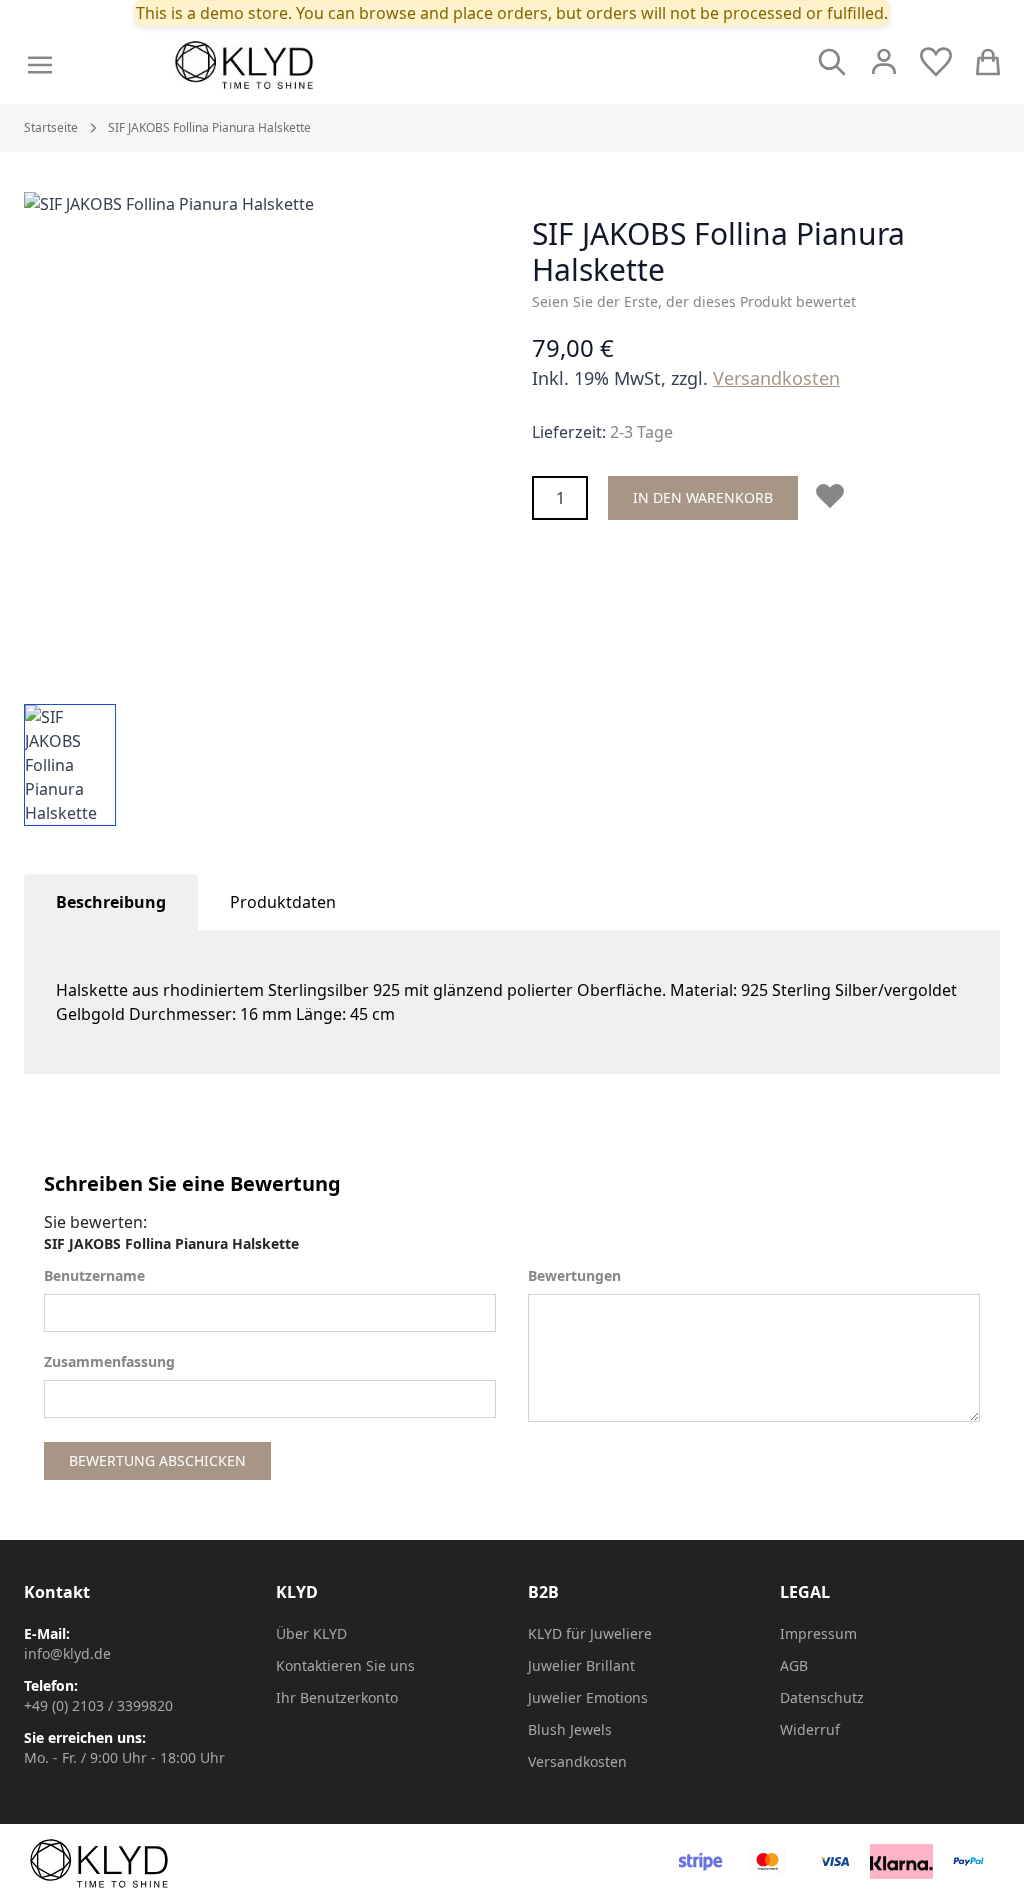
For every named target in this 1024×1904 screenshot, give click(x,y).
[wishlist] (936, 62)
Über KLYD (311, 1633)
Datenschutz (822, 1697)
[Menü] (40, 65)
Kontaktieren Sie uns (345, 1665)
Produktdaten (283, 902)
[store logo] (289, 65)
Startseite (51, 128)
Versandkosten (776, 378)
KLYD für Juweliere (590, 1633)
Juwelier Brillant (581, 1665)
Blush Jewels (570, 1729)
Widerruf (810, 1729)
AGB (794, 1665)
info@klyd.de (67, 1653)
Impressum (818, 1633)
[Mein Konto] (884, 62)
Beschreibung (111, 902)
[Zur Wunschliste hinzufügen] (834, 496)
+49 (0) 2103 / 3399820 (98, 1705)
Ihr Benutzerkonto (337, 1697)
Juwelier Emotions (588, 1697)
